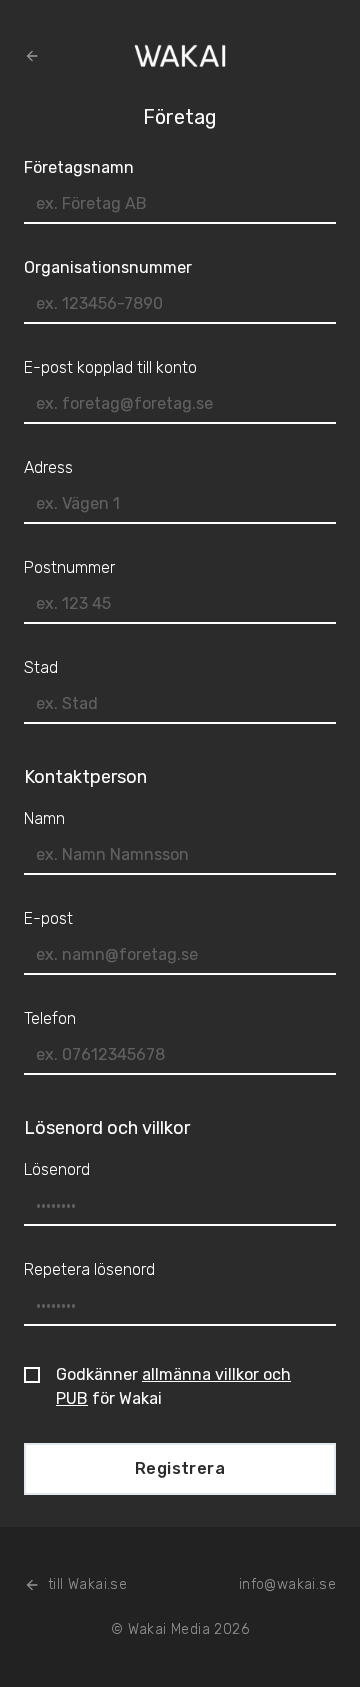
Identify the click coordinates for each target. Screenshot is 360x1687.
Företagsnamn (79, 167)
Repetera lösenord (89, 1269)
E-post (48, 918)
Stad (41, 667)
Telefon (50, 1018)
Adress (48, 467)
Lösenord (57, 1169)
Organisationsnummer (108, 267)
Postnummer (69, 567)
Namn (44, 818)
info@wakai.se (287, 1584)
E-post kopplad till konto (110, 367)
